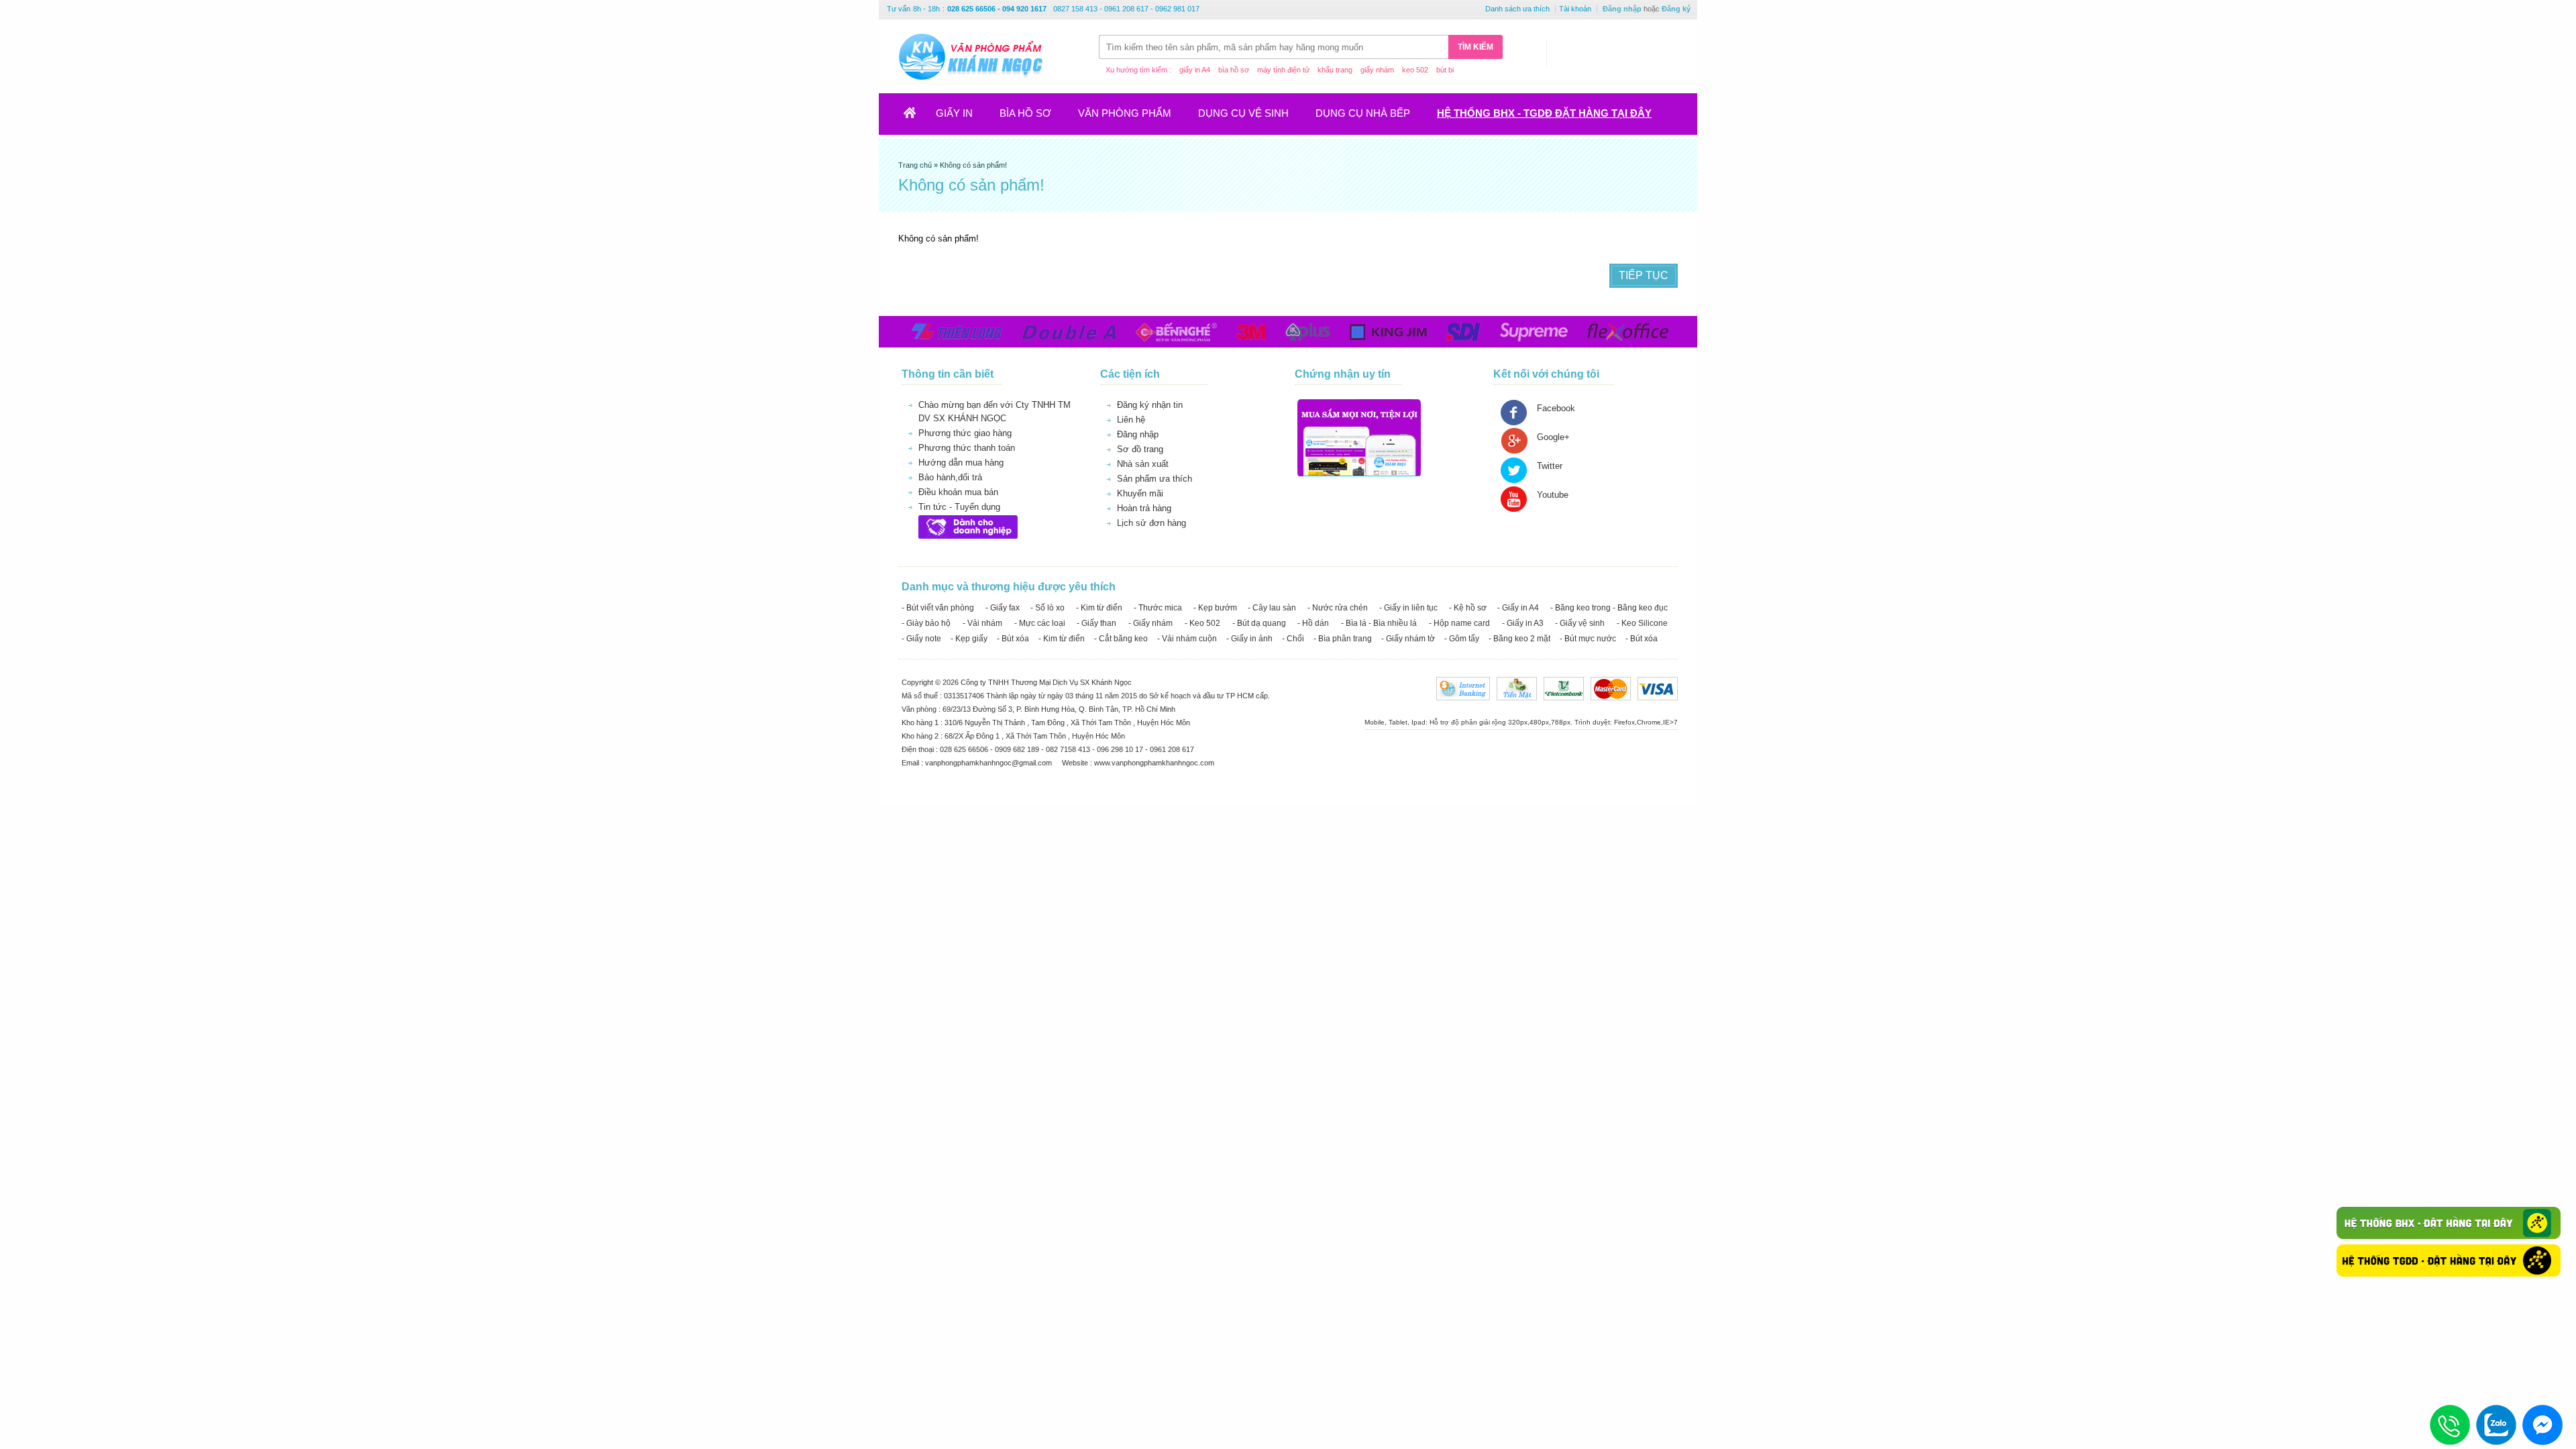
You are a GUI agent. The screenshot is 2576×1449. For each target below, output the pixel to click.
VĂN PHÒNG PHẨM (1125, 113)
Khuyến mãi (1140, 493)
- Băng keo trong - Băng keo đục (1609, 608)
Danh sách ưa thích (1517, 9)
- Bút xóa (1013, 639)
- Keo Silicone (1642, 623)
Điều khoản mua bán (958, 492)
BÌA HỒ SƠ (1025, 113)
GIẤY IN (954, 113)
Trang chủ (916, 165)
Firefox (1624, 722)
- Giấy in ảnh (1249, 639)
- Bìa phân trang (1343, 639)
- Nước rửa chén (1338, 608)
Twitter (1550, 466)
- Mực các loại (1040, 623)
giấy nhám (1377, 70)
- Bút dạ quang (1259, 623)
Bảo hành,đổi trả (950, 477)
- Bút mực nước (1588, 639)
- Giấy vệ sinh (1580, 623)
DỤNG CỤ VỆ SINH (1243, 113)
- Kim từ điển (1099, 608)
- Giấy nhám (1150, 623)
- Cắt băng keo (1121, 639)
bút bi (1445, 70)
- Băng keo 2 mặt (1519, 639)
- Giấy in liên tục (1408, 608)
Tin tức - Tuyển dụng (959, 507)
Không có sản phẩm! (973, 165)
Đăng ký (1676, 9)
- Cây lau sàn (1272, 608)
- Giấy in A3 (1523, 623)
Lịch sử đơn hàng (1151, 523)
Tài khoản (1575, 9)
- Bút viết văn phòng (938, 608)
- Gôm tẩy (1462, 639)
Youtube (1553, 495)
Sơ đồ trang (1140, 449)
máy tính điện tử (1283, 70)
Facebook (1556, 408)
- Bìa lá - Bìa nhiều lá (1379, 623)
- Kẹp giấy (969, 639)
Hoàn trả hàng (1144, 508)
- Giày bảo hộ (926, 623)
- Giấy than (1096, 623)
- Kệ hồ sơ (1468, 608)
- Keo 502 (1202, 623)
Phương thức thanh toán (967, 448)
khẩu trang (1335, 70)
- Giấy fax (1003, 608)
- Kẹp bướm (1215, 608)
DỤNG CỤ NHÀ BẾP (1363, 113)
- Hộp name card (1459, 623)
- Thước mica (1158, 608)
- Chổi (1293, 639)
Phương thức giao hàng (965, 433)
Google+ (1553, 437)
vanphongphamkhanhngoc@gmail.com (989, 763)
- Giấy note (921, 639)
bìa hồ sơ (1234, 70)
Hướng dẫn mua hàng (961, 463)
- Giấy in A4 (1518, 608)
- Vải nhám (982, 623)
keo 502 (1415, 70)
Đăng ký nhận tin (1150, 405)
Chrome (1649, 722)
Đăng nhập (1622, 9)
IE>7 (1670, 722)
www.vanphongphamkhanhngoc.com (1154, 763)
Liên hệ (1131, 420)
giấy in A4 (1195, 70)
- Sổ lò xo (1048, 608)
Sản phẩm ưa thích (1155, 479)
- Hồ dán (1313, 623)
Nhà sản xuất (1143, 464)
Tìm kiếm (1475, 47)
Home (918, 117)
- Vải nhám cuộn (1187, 639)
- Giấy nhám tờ (1408, 639)
